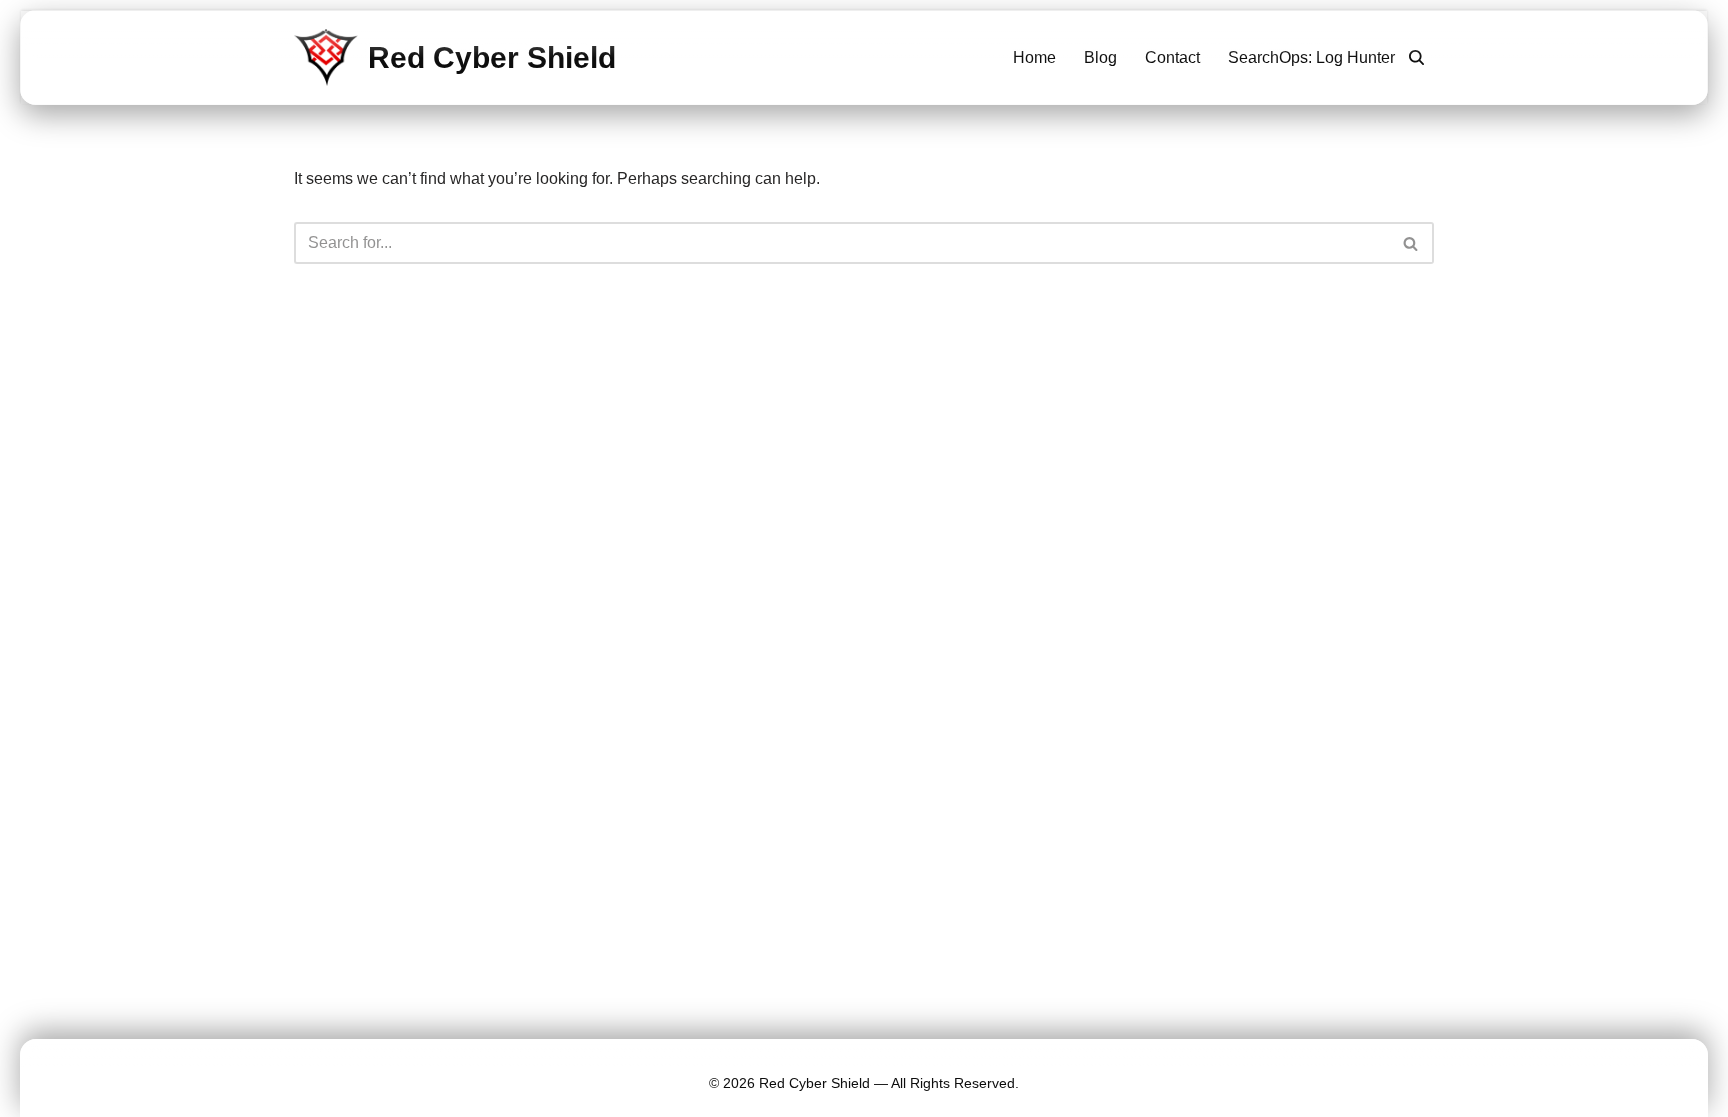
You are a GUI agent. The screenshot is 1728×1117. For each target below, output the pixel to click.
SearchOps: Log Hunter (1311, 57)
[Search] (1416, 57)
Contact (1172, 57)
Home (1034, 57)
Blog (1100, 57)
